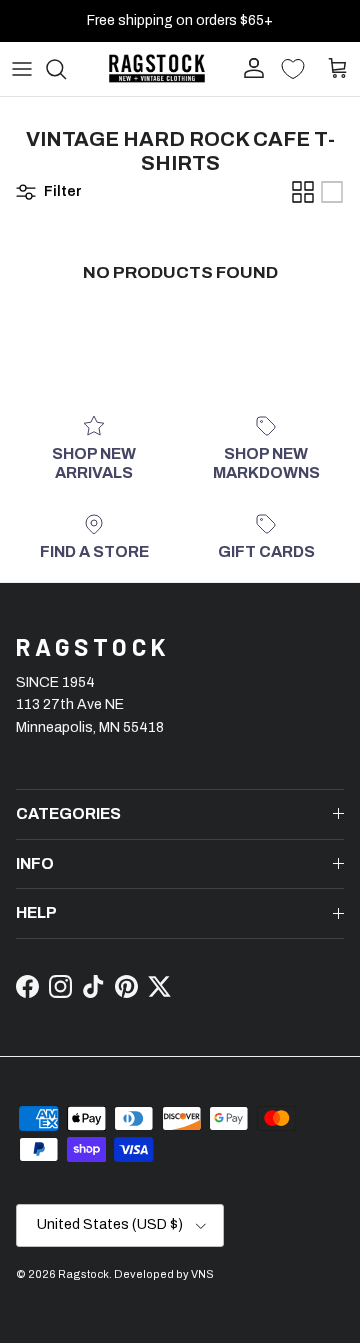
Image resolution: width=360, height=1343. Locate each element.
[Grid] (303, 192)
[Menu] (22, 69)
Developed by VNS (164, 1274)
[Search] (66, 69)
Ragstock (83, 1274)
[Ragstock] (157, 68)
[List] (332, 192)
